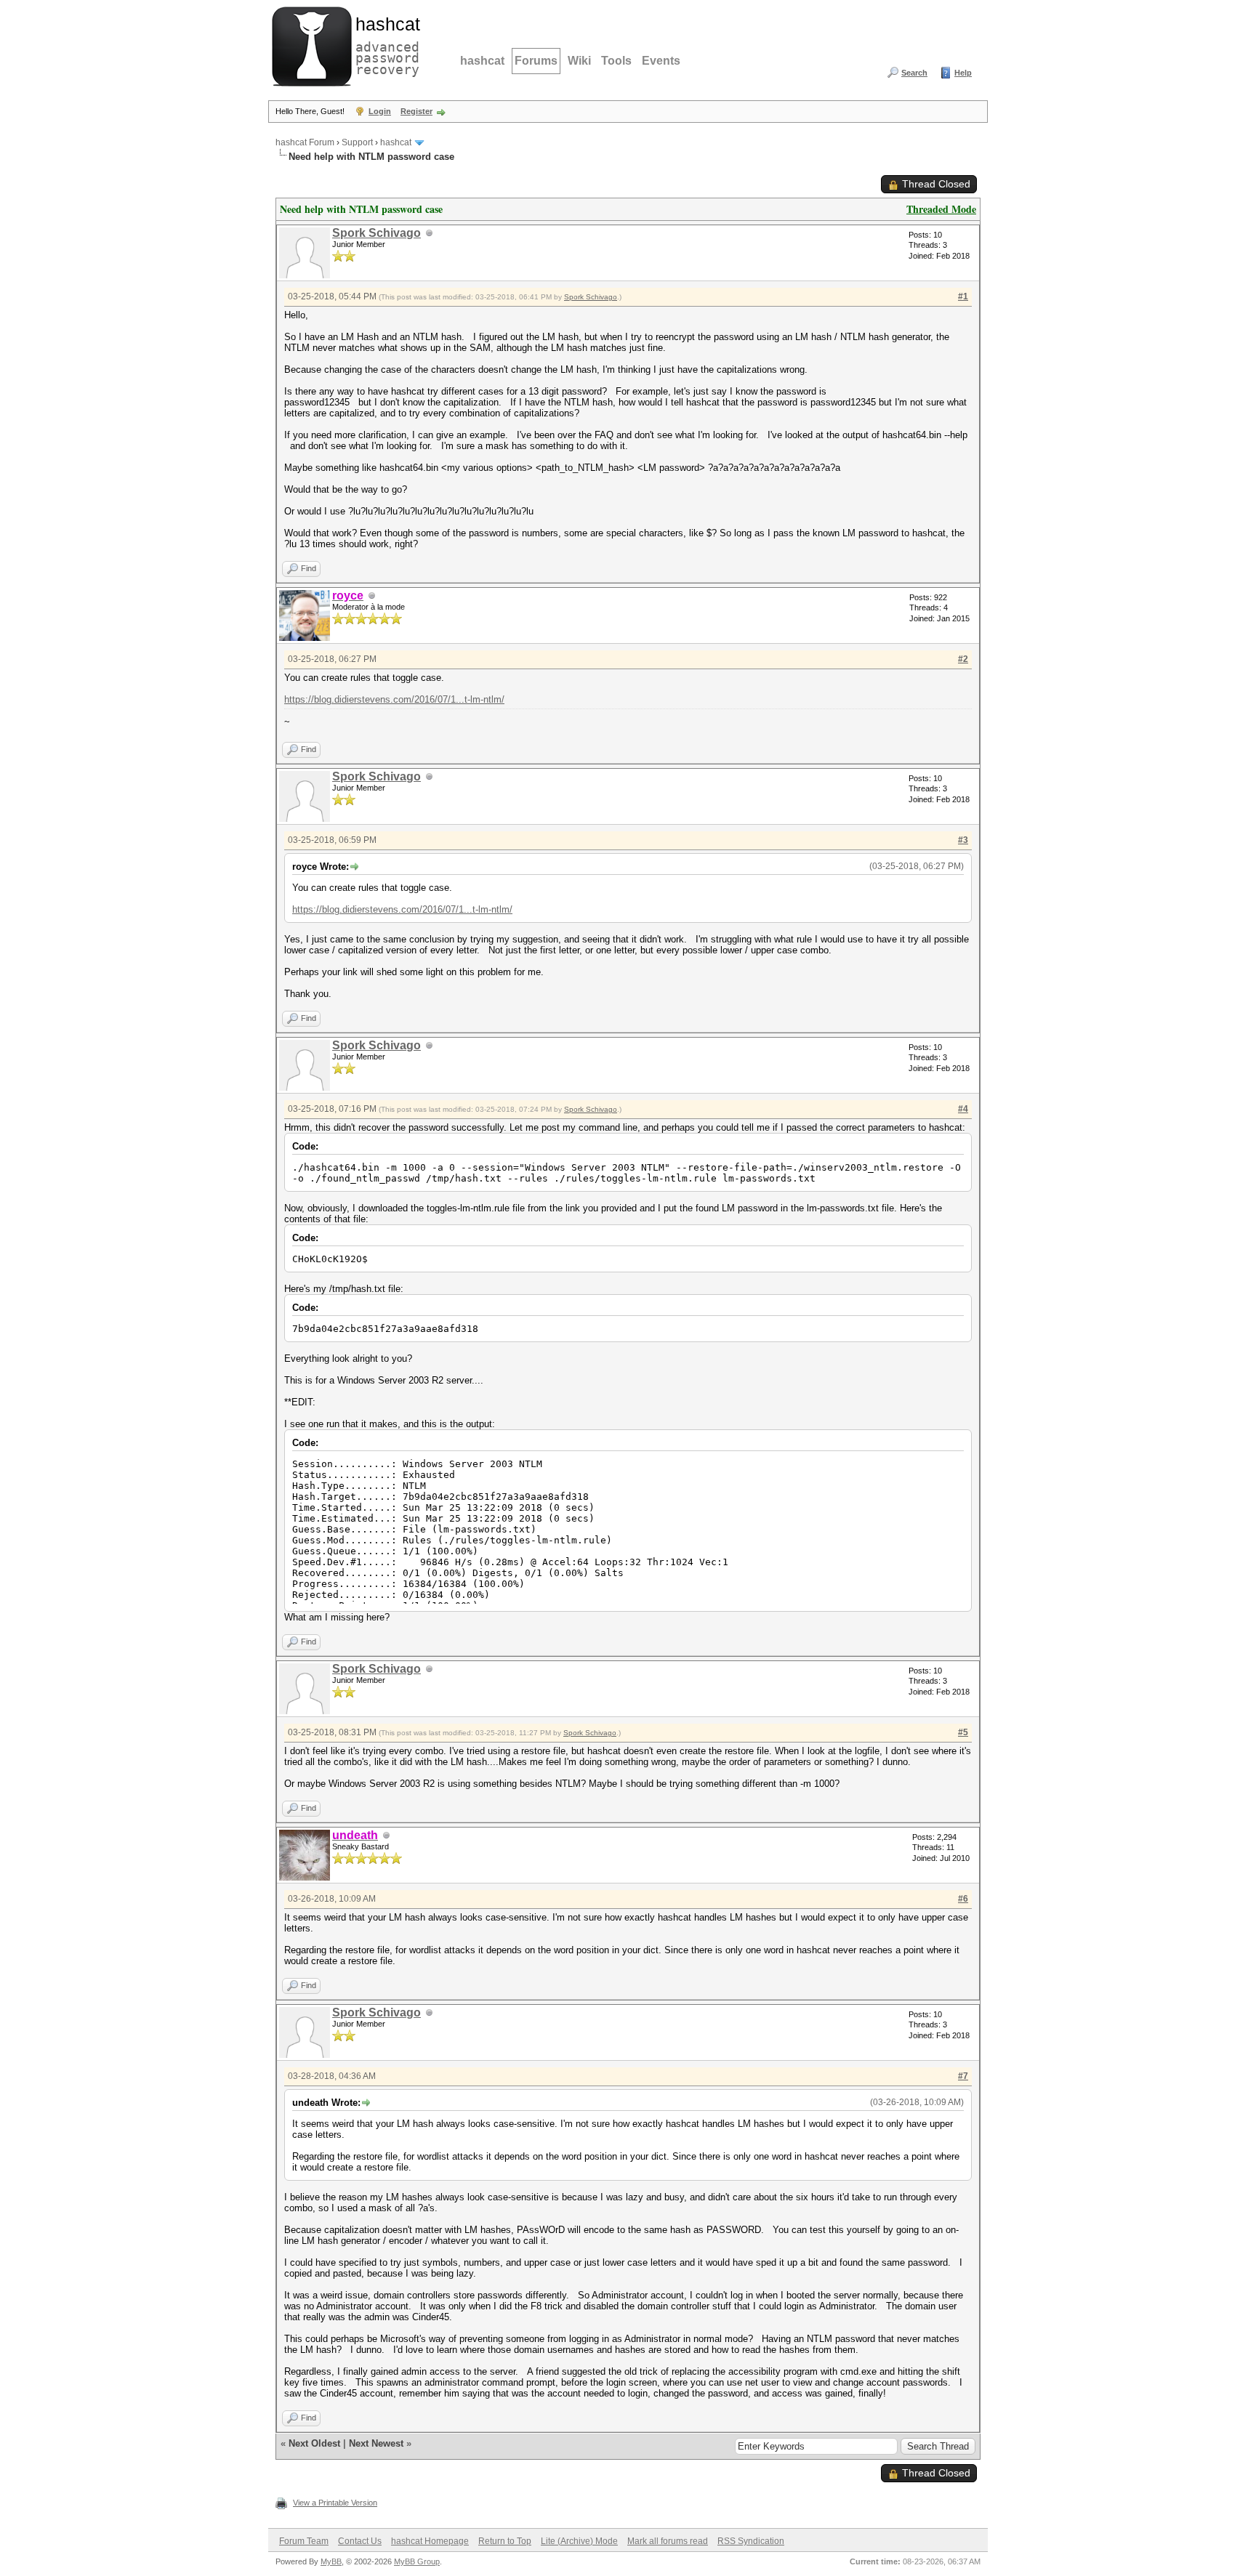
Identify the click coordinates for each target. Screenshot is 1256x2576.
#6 (963, 1899)
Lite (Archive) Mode (579, 2541)
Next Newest (376, 2443)
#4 (963, 1109)
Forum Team (304, 2541)
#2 (963, 659)
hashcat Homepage (430, 2541)
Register (416, 111)
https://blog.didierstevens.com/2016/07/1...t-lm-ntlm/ (394, 699)
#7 (963, 2076)
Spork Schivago (377, 233)
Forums (536, 61)
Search (914, 73)
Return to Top (505, 2541)
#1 (963, 296)
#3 (963, 840)
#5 (963, 1732)
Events (661, 61)
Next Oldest (314, 2443)
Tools (616, 61)
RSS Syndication (751, 2541)
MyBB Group (417, 2561)
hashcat (482, 61)
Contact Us (360, 2541)
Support (357, 142)
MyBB (331, 2561)
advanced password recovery (385, 44)
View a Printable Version (335, 2503)
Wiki (579, 61)
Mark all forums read (668, 2541)
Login (380, 111)
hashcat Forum (305, 142)
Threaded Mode (941, 209)
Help (963, 73)
